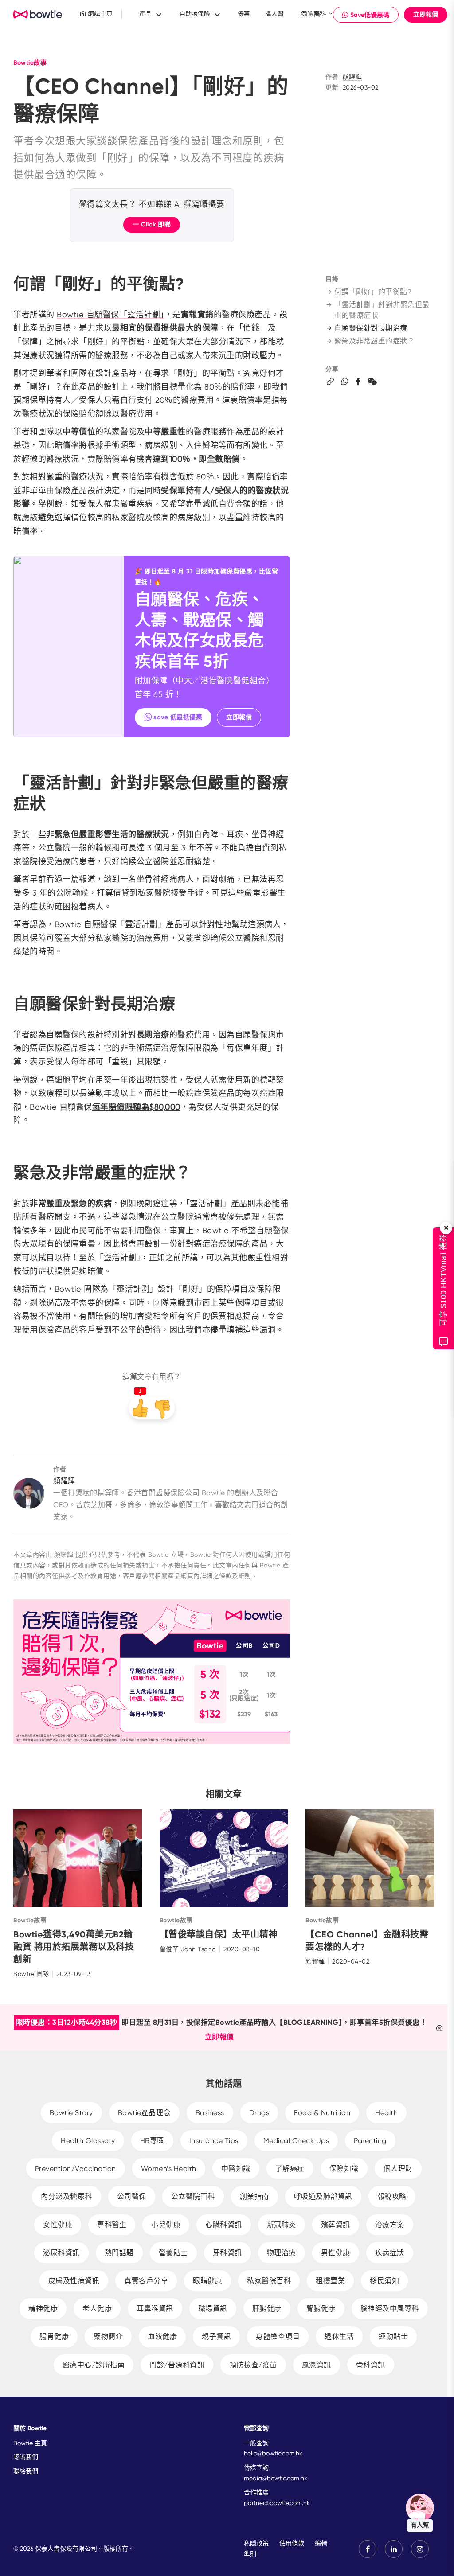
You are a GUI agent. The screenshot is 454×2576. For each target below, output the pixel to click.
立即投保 (182, 1302)
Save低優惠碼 (190, 1446)
